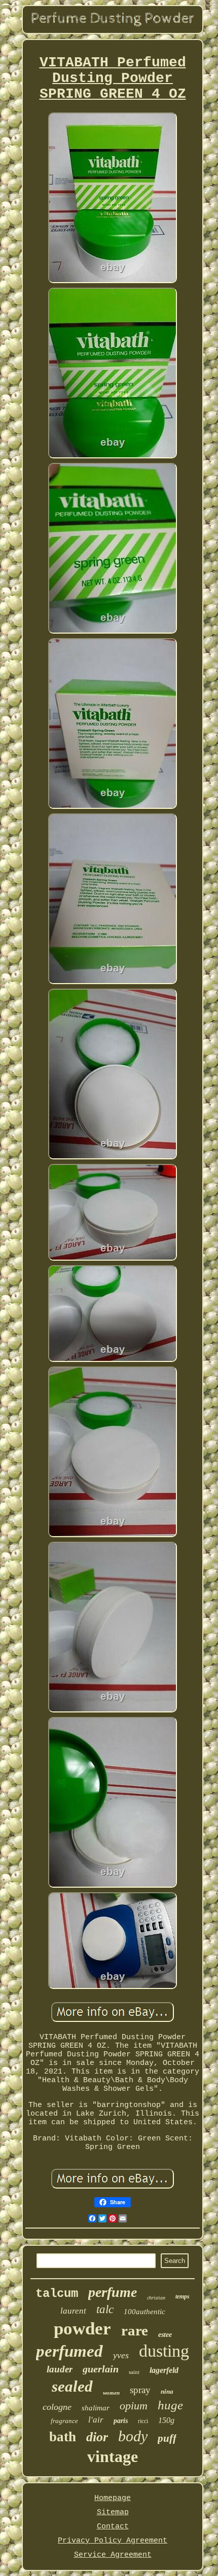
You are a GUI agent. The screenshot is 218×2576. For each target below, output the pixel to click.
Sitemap (113, 2512)
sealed (72, 2386)
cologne (57, 2407)
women (111, 2393)
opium (134, 2406)
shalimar (96, 2408)
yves (121, 2355)
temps (183, 2296)
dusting (164, 2351)
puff (167, 2438)
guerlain (101, 2369)
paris (121, 2421)
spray (140, 2390)
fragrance (64, 2421)
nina (167, 2391)
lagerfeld (164, 2370)
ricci (143, 2421)
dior (97, 2437)
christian (156, 2298)
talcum (57, 2294)
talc (105, 2309)
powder (82, 2329)
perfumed (69, 2351)
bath (63, 2437)
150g (166, 2420)
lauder (60, 2369)
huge (170, 2405)
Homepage (113, 2498)
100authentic (144, 2312)
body (133, 2436)
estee (165, 2335)
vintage (113, 2456)
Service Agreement (113, 2555)
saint (134, 2372)
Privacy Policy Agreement (113, 2541)
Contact (113, 2527)
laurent (73, 2311)
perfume (113, 2292)
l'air (96, 2420)
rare (135, 2330)
